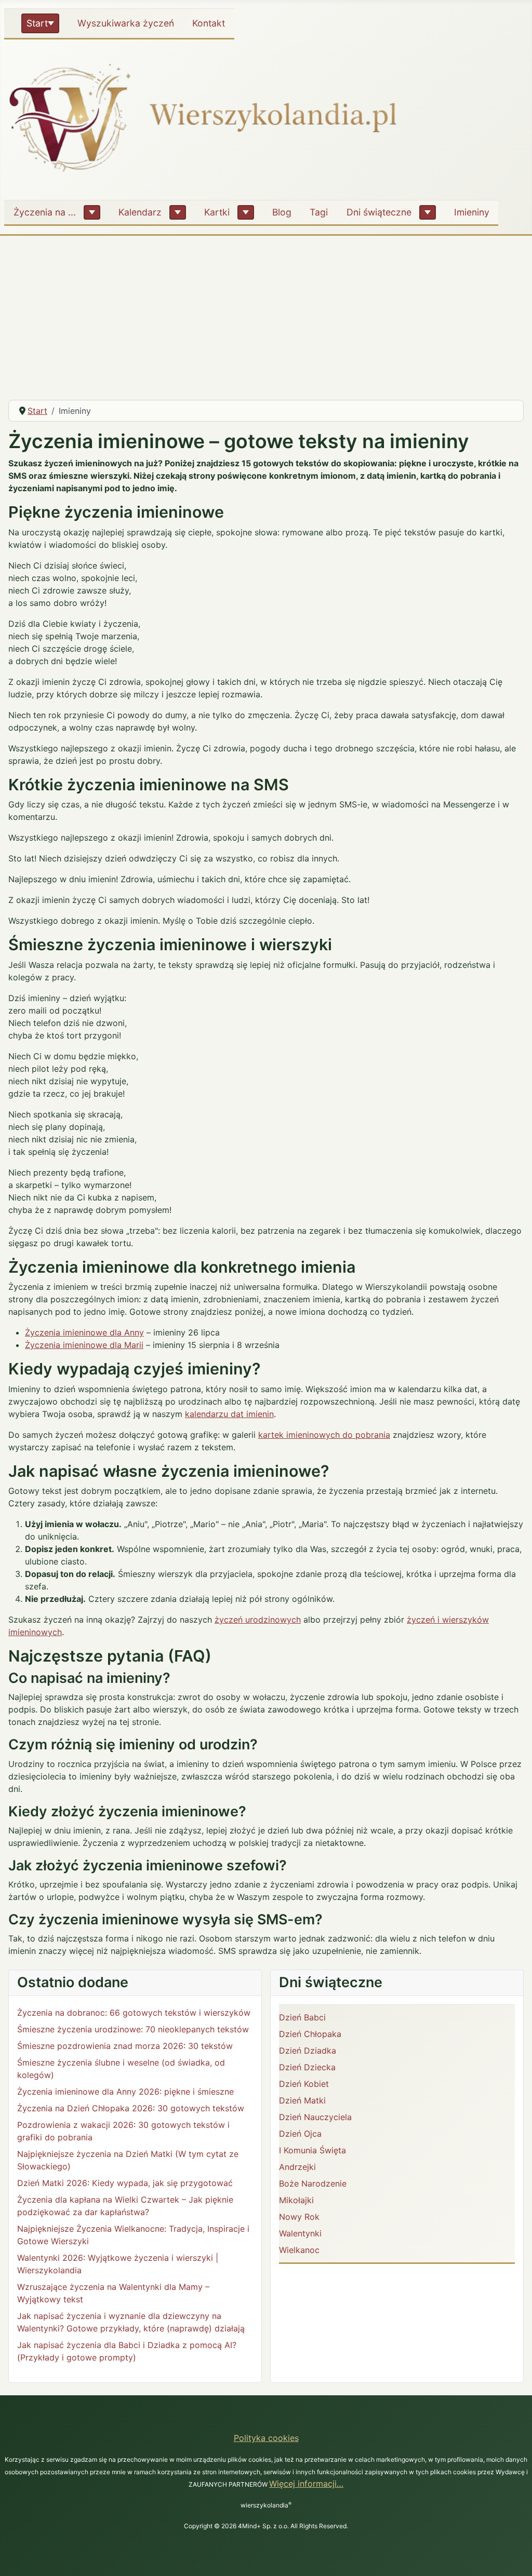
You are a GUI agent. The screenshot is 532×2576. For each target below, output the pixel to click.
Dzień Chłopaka (310, 2034)
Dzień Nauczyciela (315, 2117)
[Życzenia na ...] (92, 212)
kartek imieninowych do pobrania (324, 1435)
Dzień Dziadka (308, 2051)
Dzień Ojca (300, 2134)
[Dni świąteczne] (428, 212)
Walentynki (300, 2233)
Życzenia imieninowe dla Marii (84, 1345)
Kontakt (209, 23)
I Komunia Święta (312, 2150)
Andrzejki (297, 2167)
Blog (282, 212)
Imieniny (472, 212)
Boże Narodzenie (313, 2183)
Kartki (217, 212)
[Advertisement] (266, 314)
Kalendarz (140, 212)
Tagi (319, 212)
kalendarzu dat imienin (229, 1414)
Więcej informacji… (306, 2484)
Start (37, 23)
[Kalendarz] (178, 212)
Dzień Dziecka (307, 2067)
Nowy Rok (299, 2217)
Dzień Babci (302, 2017)
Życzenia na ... (45, 212)
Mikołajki (296, 2200)
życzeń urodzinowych (258, 1620)
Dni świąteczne (379, 212)
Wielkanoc (299, 2250)
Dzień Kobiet (304, 2084)
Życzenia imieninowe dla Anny (84, 1332)
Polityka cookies (266, 2438)
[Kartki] (246, 212)
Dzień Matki (302, 2100)
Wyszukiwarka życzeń (126, 23)
